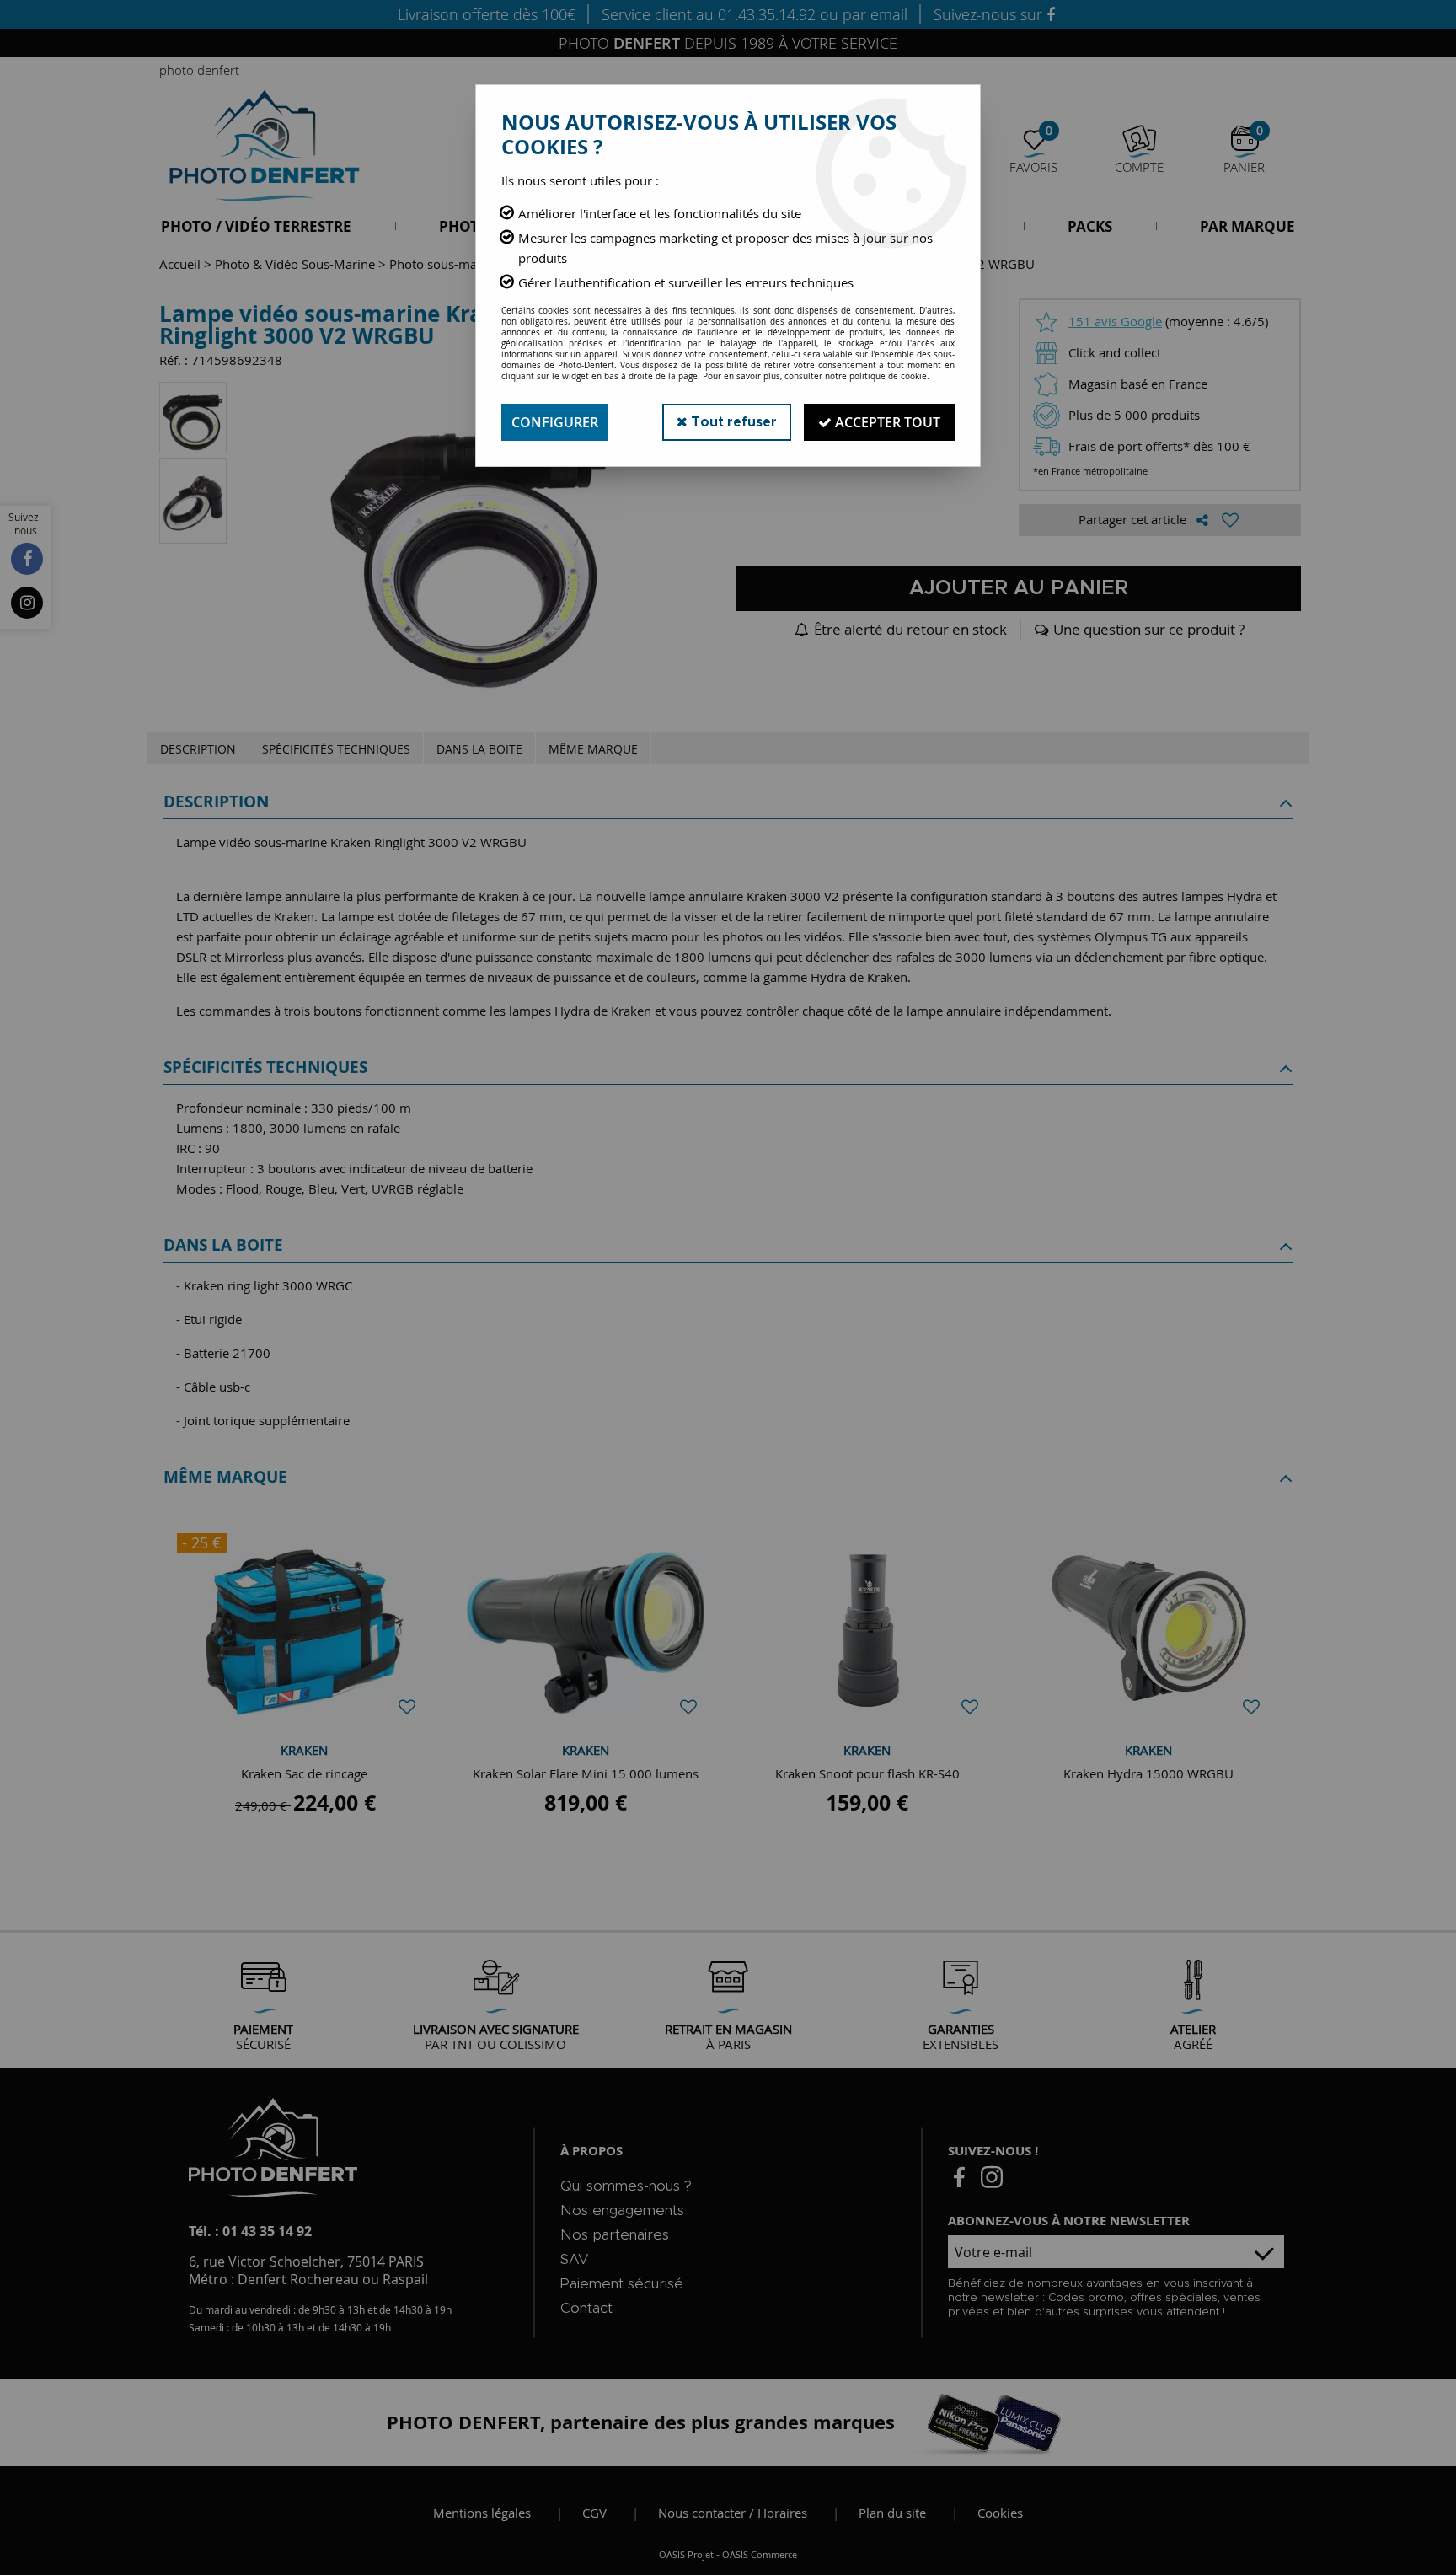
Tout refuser (732, 422)
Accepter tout (886, 422)
